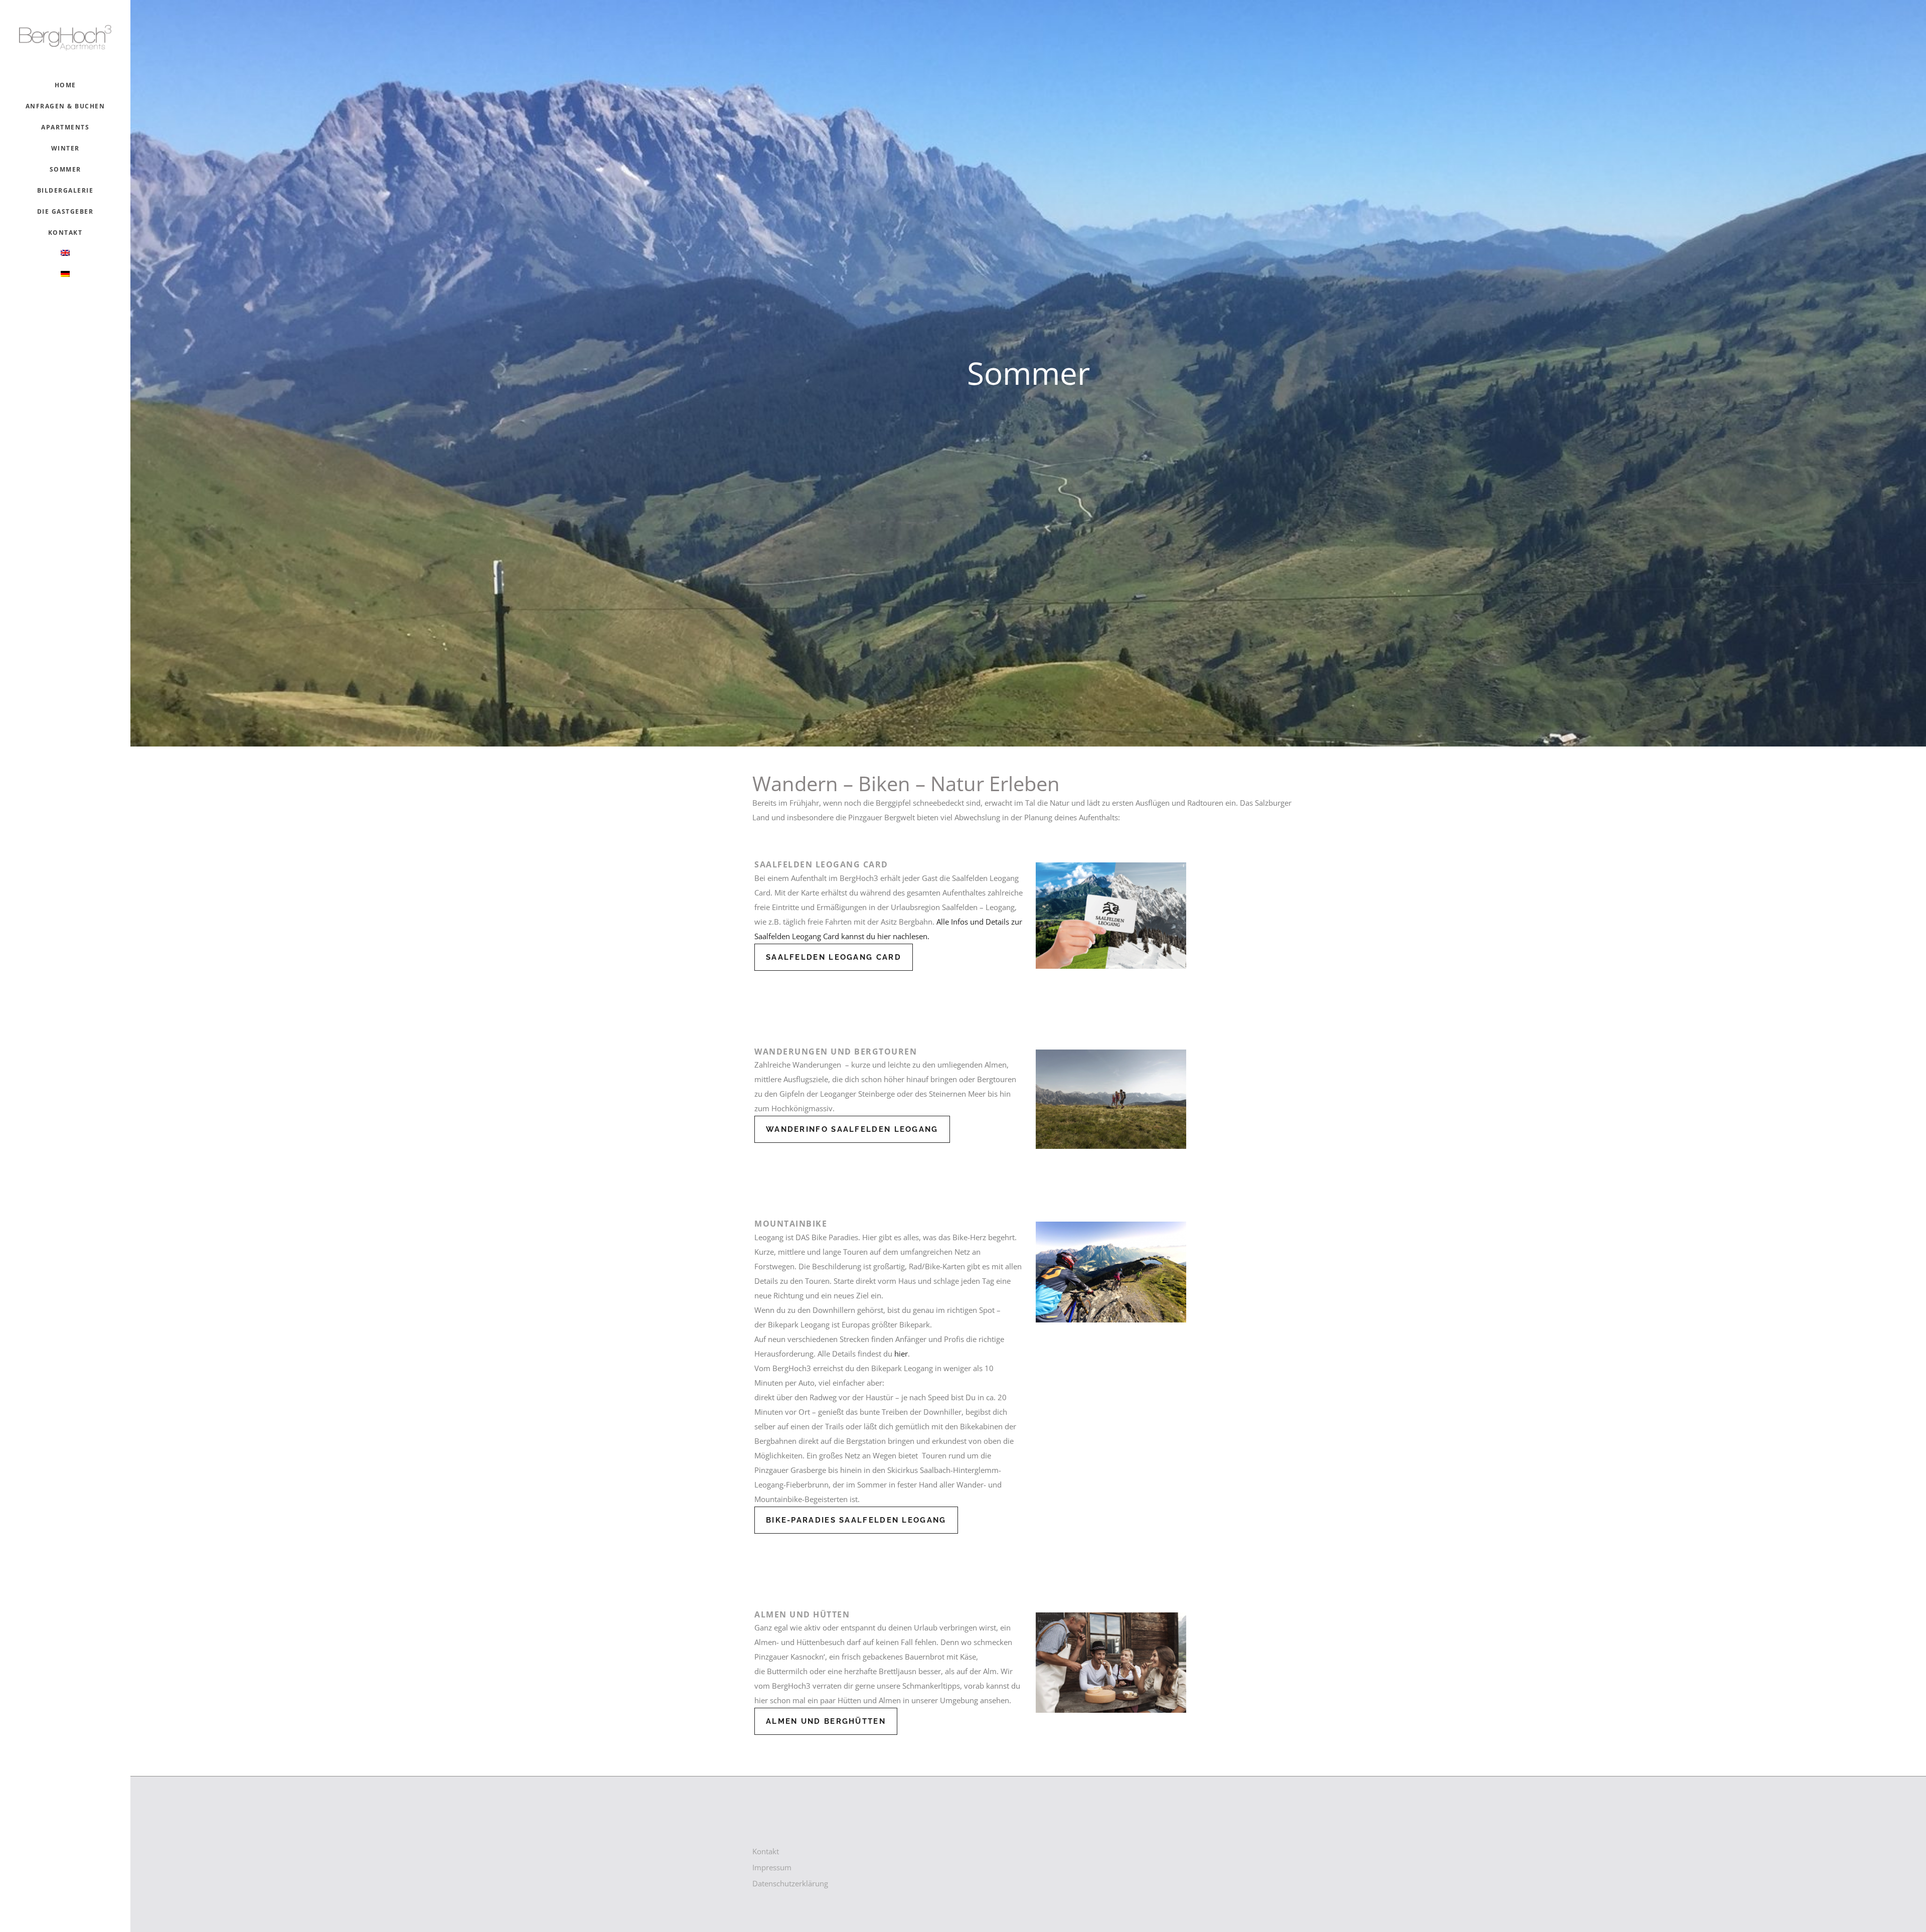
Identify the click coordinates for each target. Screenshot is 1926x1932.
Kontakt (766, 1851)
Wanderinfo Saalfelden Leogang (852, 1129)
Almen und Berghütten (826, 1721)
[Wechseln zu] (65, 254)
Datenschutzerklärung (790, 1883)
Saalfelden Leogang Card (834, 957)
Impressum (772, 1867)
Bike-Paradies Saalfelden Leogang (856, 1520)
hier (901, 1354)
